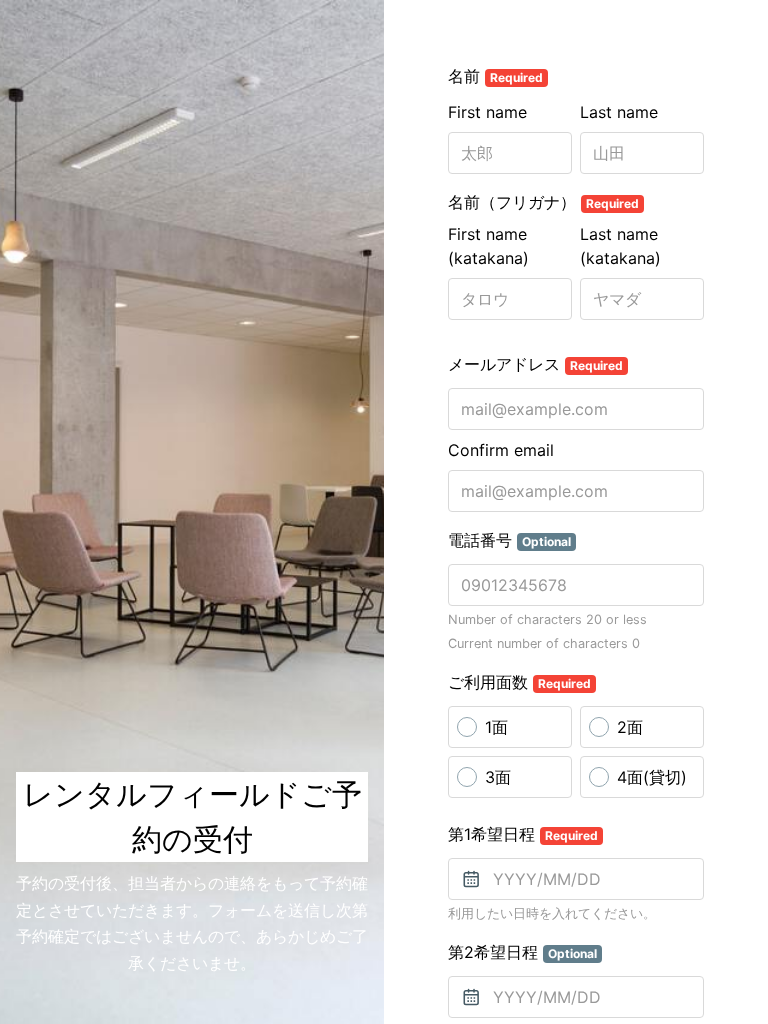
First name (487, 112)
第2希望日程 (522, 952)
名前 (495, 76)
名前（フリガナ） (543, 202)
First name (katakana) (488, 246)
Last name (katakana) (620, 246)
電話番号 (509, 540)
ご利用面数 (519, 682)
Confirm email (501, 450)
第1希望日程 (523, 834)
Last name (619, 112)
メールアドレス (535, 364)
